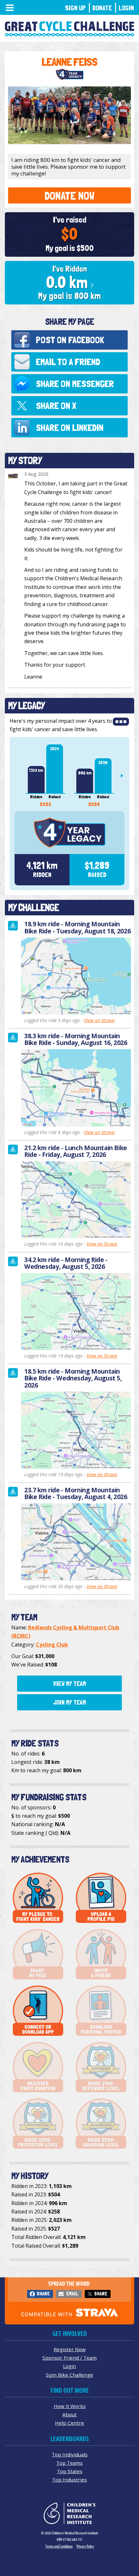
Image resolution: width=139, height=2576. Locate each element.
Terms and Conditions (59, 2546)
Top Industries (69, 2480)
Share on (75, 384)
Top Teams (69, 2463)
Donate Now (69, 196)
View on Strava (99, 1020)
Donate (102, 8)
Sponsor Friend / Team (69, 2358)
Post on (70, 340)
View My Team (70, 1684)
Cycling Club (52, 1645)
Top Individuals (70, 2454)
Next (124, 776)
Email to (68, 362)
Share (43, 2294)
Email (72, 2294)
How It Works (70, 2406)
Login (126, 8)
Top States (70, 2471)
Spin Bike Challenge (69, 2375)
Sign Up (75, 8)
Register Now (70, 2349)
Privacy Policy (85, 2546)
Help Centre (69, 2423)
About (69, 2414)
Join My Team (70, 1702)
